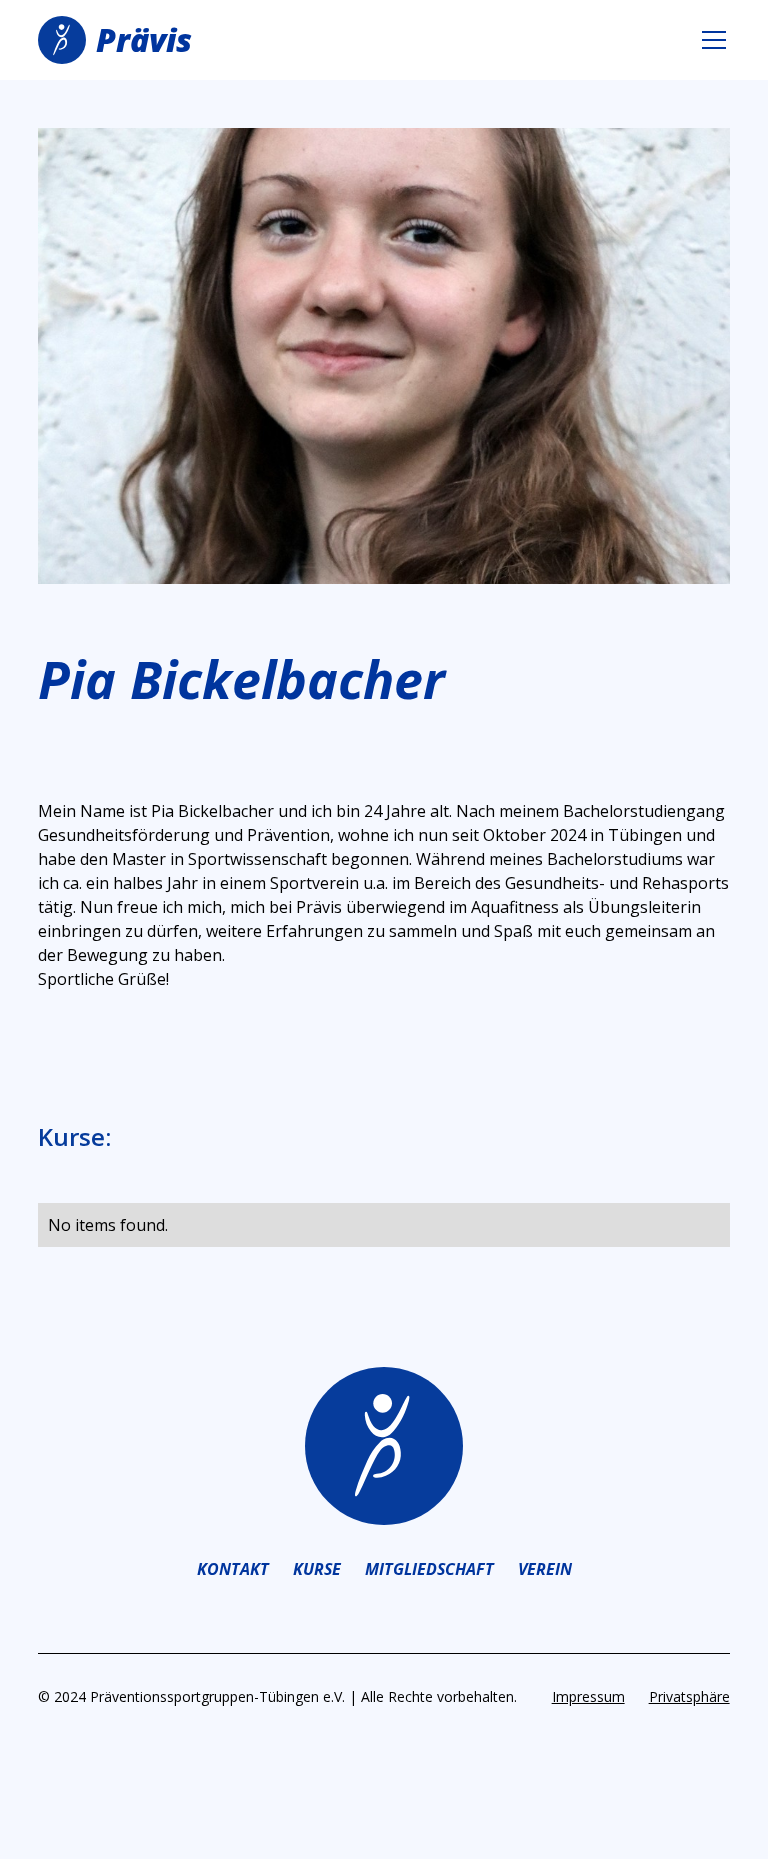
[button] (710, 40)
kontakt (233, 1569)
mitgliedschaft (429, 1569)
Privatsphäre (689, 1696)
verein (545, 1569)
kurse (317, 1569)
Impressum (588, 1696)
